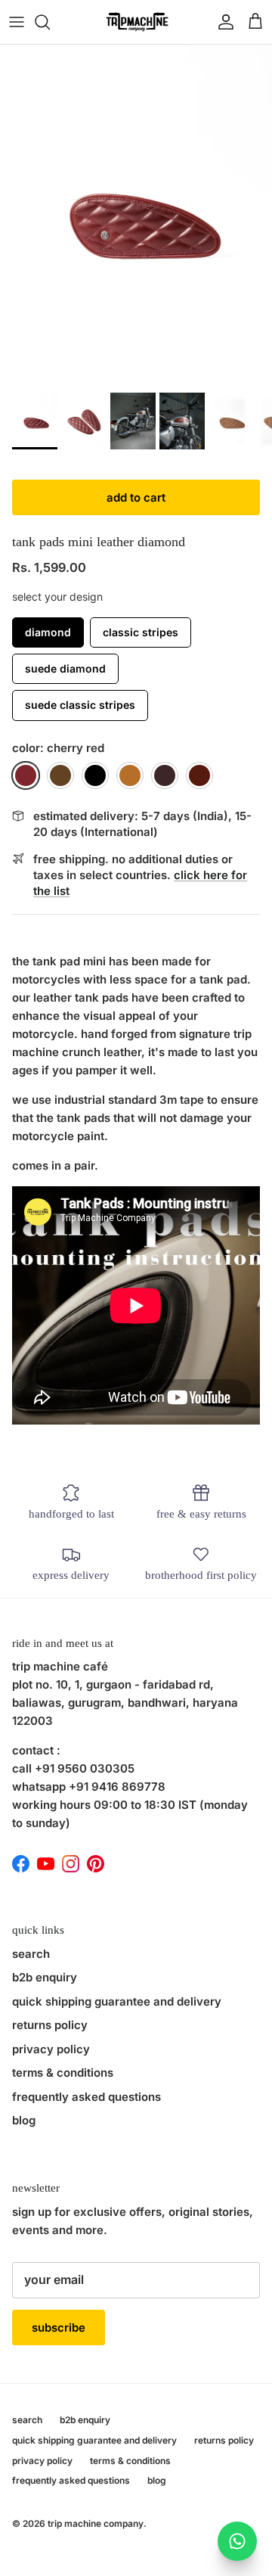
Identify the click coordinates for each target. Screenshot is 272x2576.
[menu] (17, 22)
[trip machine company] (136, 22)
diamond (48, 632)
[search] (50, 22)
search (31, 1954)
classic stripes (141, 632)
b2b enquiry (45, 1977)
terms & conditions (63, 2073)
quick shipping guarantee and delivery (117, 2001)
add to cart (136, 497)
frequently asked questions (87, 2097)
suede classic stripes (80, 705)
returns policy (50, 2025)
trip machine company (96, 2523)
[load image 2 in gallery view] (136, 215)
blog (24, 2120)
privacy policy (51, 2049)
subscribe (59, 2327)
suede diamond (65, 668)
